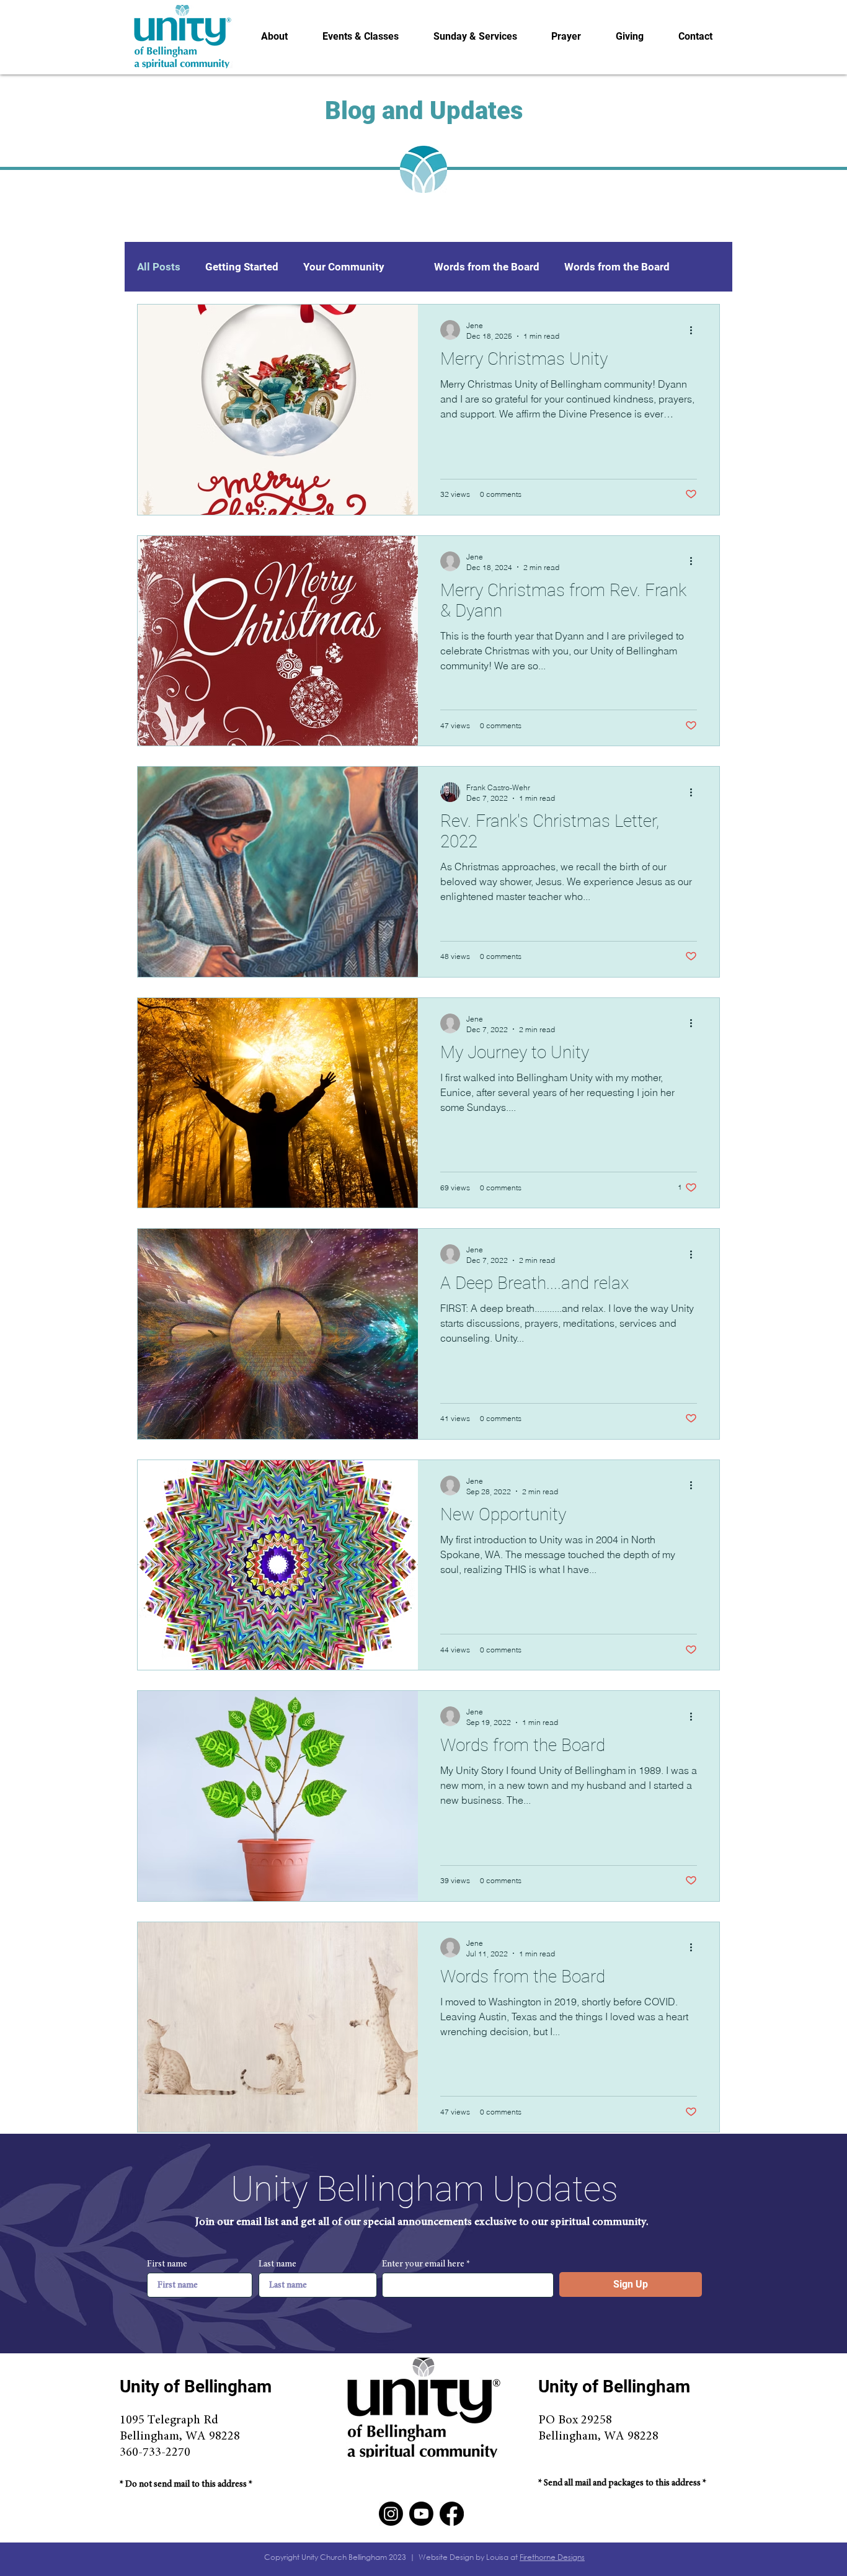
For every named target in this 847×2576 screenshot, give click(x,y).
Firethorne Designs (552, 2557)
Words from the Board (487, 267)
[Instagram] (391, 2514)
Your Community (344, 267)
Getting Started (242, 267)
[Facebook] (452, 2514)
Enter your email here (423, 2264)
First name (167, 2264)
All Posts (159, 267)
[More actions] (695, 330)
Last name (277, 2264)
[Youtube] (421, 2514)
